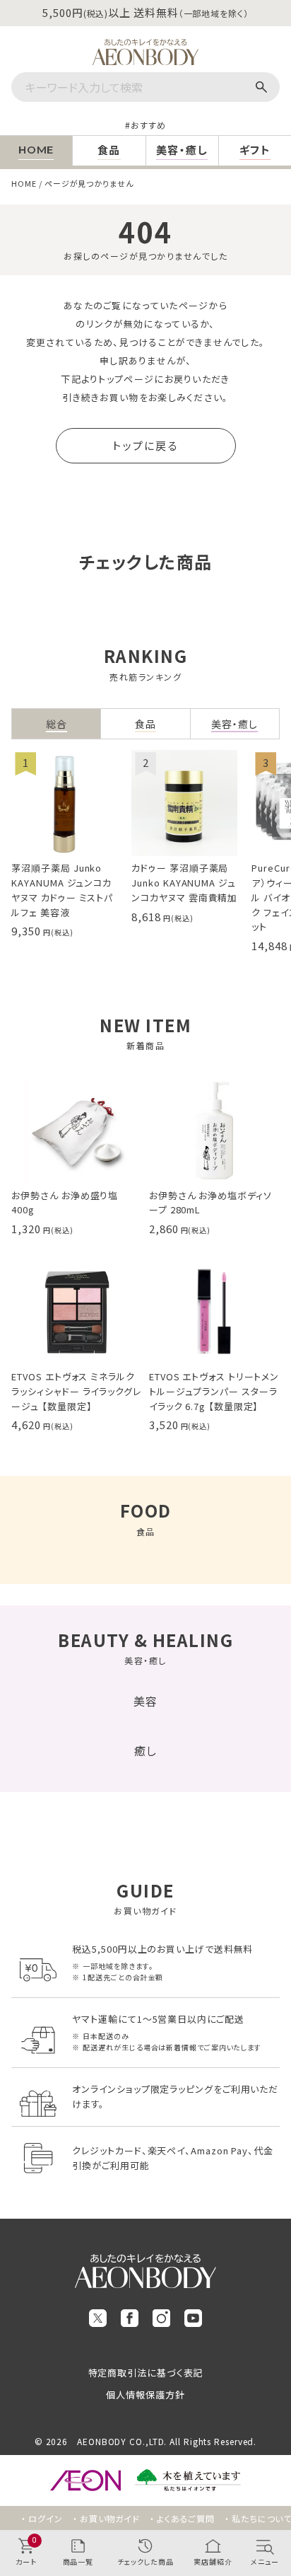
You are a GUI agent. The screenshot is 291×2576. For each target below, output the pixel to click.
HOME (24, 183)
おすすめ (148, 125)
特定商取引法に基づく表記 (146, 2373)
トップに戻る (145, 445)
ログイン (46, 2518)
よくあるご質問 (186, 2518)
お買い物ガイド (110, 2518)
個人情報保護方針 (145, 2395)
